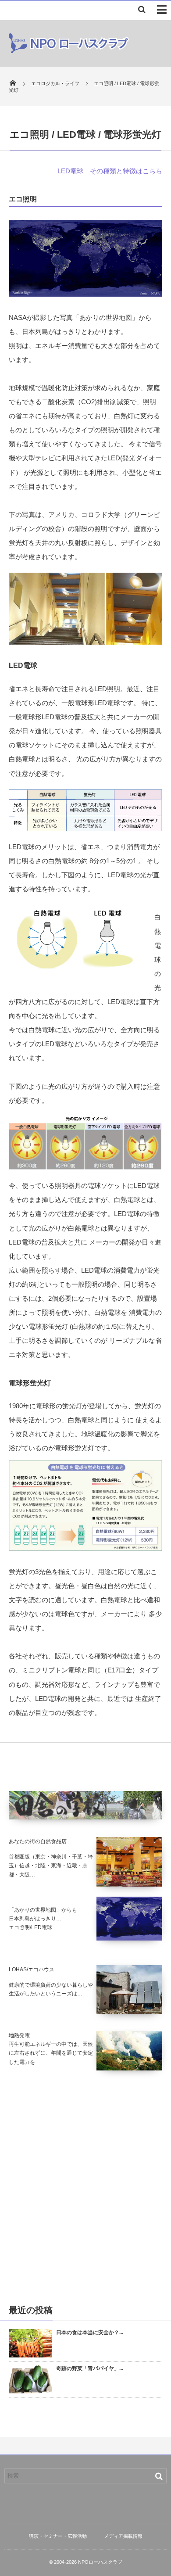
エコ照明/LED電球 (30, 1927)
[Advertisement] (85, 2187)
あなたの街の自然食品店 (38, 1841)
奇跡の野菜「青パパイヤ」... (90, 2368)
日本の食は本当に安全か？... (90, 2332)
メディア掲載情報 (123, 2536)
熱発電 (22, 2035)
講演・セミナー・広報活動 (58, 2536)
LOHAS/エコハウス (32, 1970)
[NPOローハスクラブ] (69, 51)
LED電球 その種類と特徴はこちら (110, 171)
